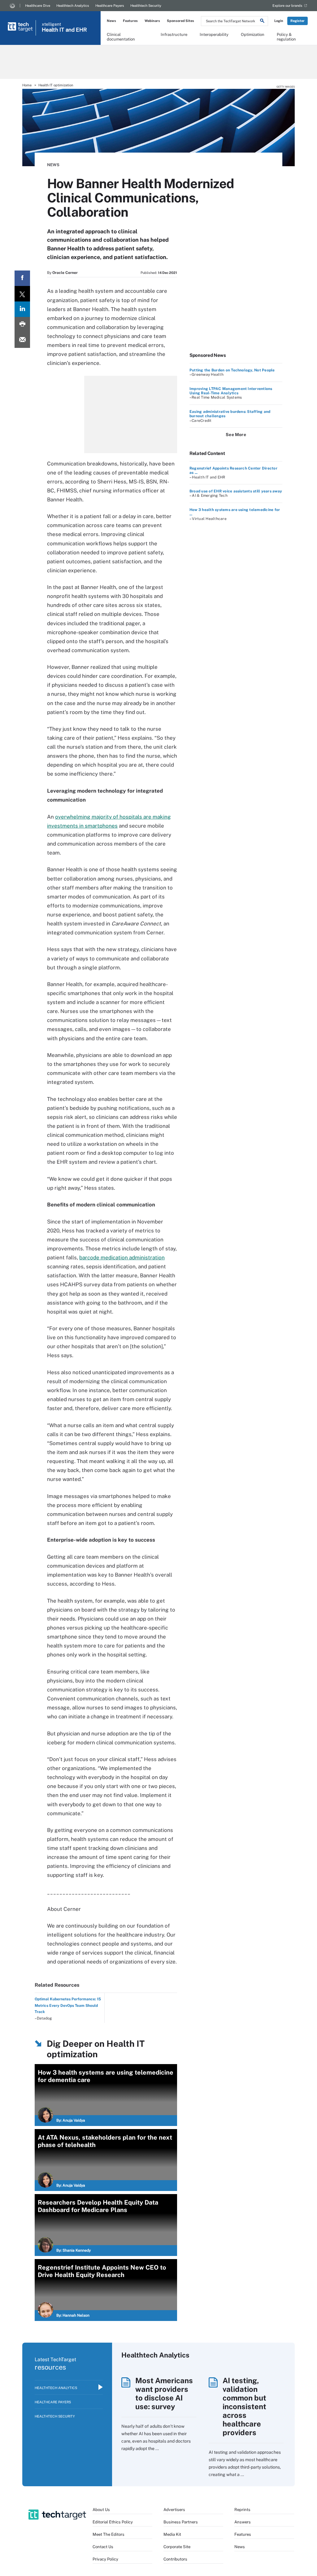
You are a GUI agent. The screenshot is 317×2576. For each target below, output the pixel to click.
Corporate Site (177, 2547)
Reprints (242, 2510)
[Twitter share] (22, 294)
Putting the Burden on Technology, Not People (232, 370)
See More (236, 435)
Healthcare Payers (110, 6)
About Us (101, 2510)
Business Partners (181, 2522)
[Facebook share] (22, 278)
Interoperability (214, 35)
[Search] (262, 22)
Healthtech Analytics (73, 6)
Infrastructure (174, 35)
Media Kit (172, 2534)
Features (130, 21)
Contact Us (103, 2547)
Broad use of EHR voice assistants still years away (236, 491)
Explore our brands (287, 6)
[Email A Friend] (22, 340)
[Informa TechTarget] (12, 6)
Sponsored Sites (180, 21)
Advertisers (174, 2510)
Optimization (253, 35)
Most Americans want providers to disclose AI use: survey (164, 2393)
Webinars (152, 21)
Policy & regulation (286, 37)
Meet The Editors (109, 2534)
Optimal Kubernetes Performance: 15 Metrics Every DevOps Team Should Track (68, 2005)
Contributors (175, 2559)
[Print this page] (22, 325)
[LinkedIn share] (22, 309)
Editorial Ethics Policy (113, 2522)
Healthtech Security (146, 6)
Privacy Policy (105, 2559)
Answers (243, 2522)
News (111, 21)
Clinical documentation (121, 37)
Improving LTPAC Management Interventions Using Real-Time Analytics (231, 391)
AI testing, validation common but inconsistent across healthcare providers (244, 2406)
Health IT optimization (56, 85)
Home (27, 85)
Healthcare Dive (38, 6)
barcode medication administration (122, 1258)
